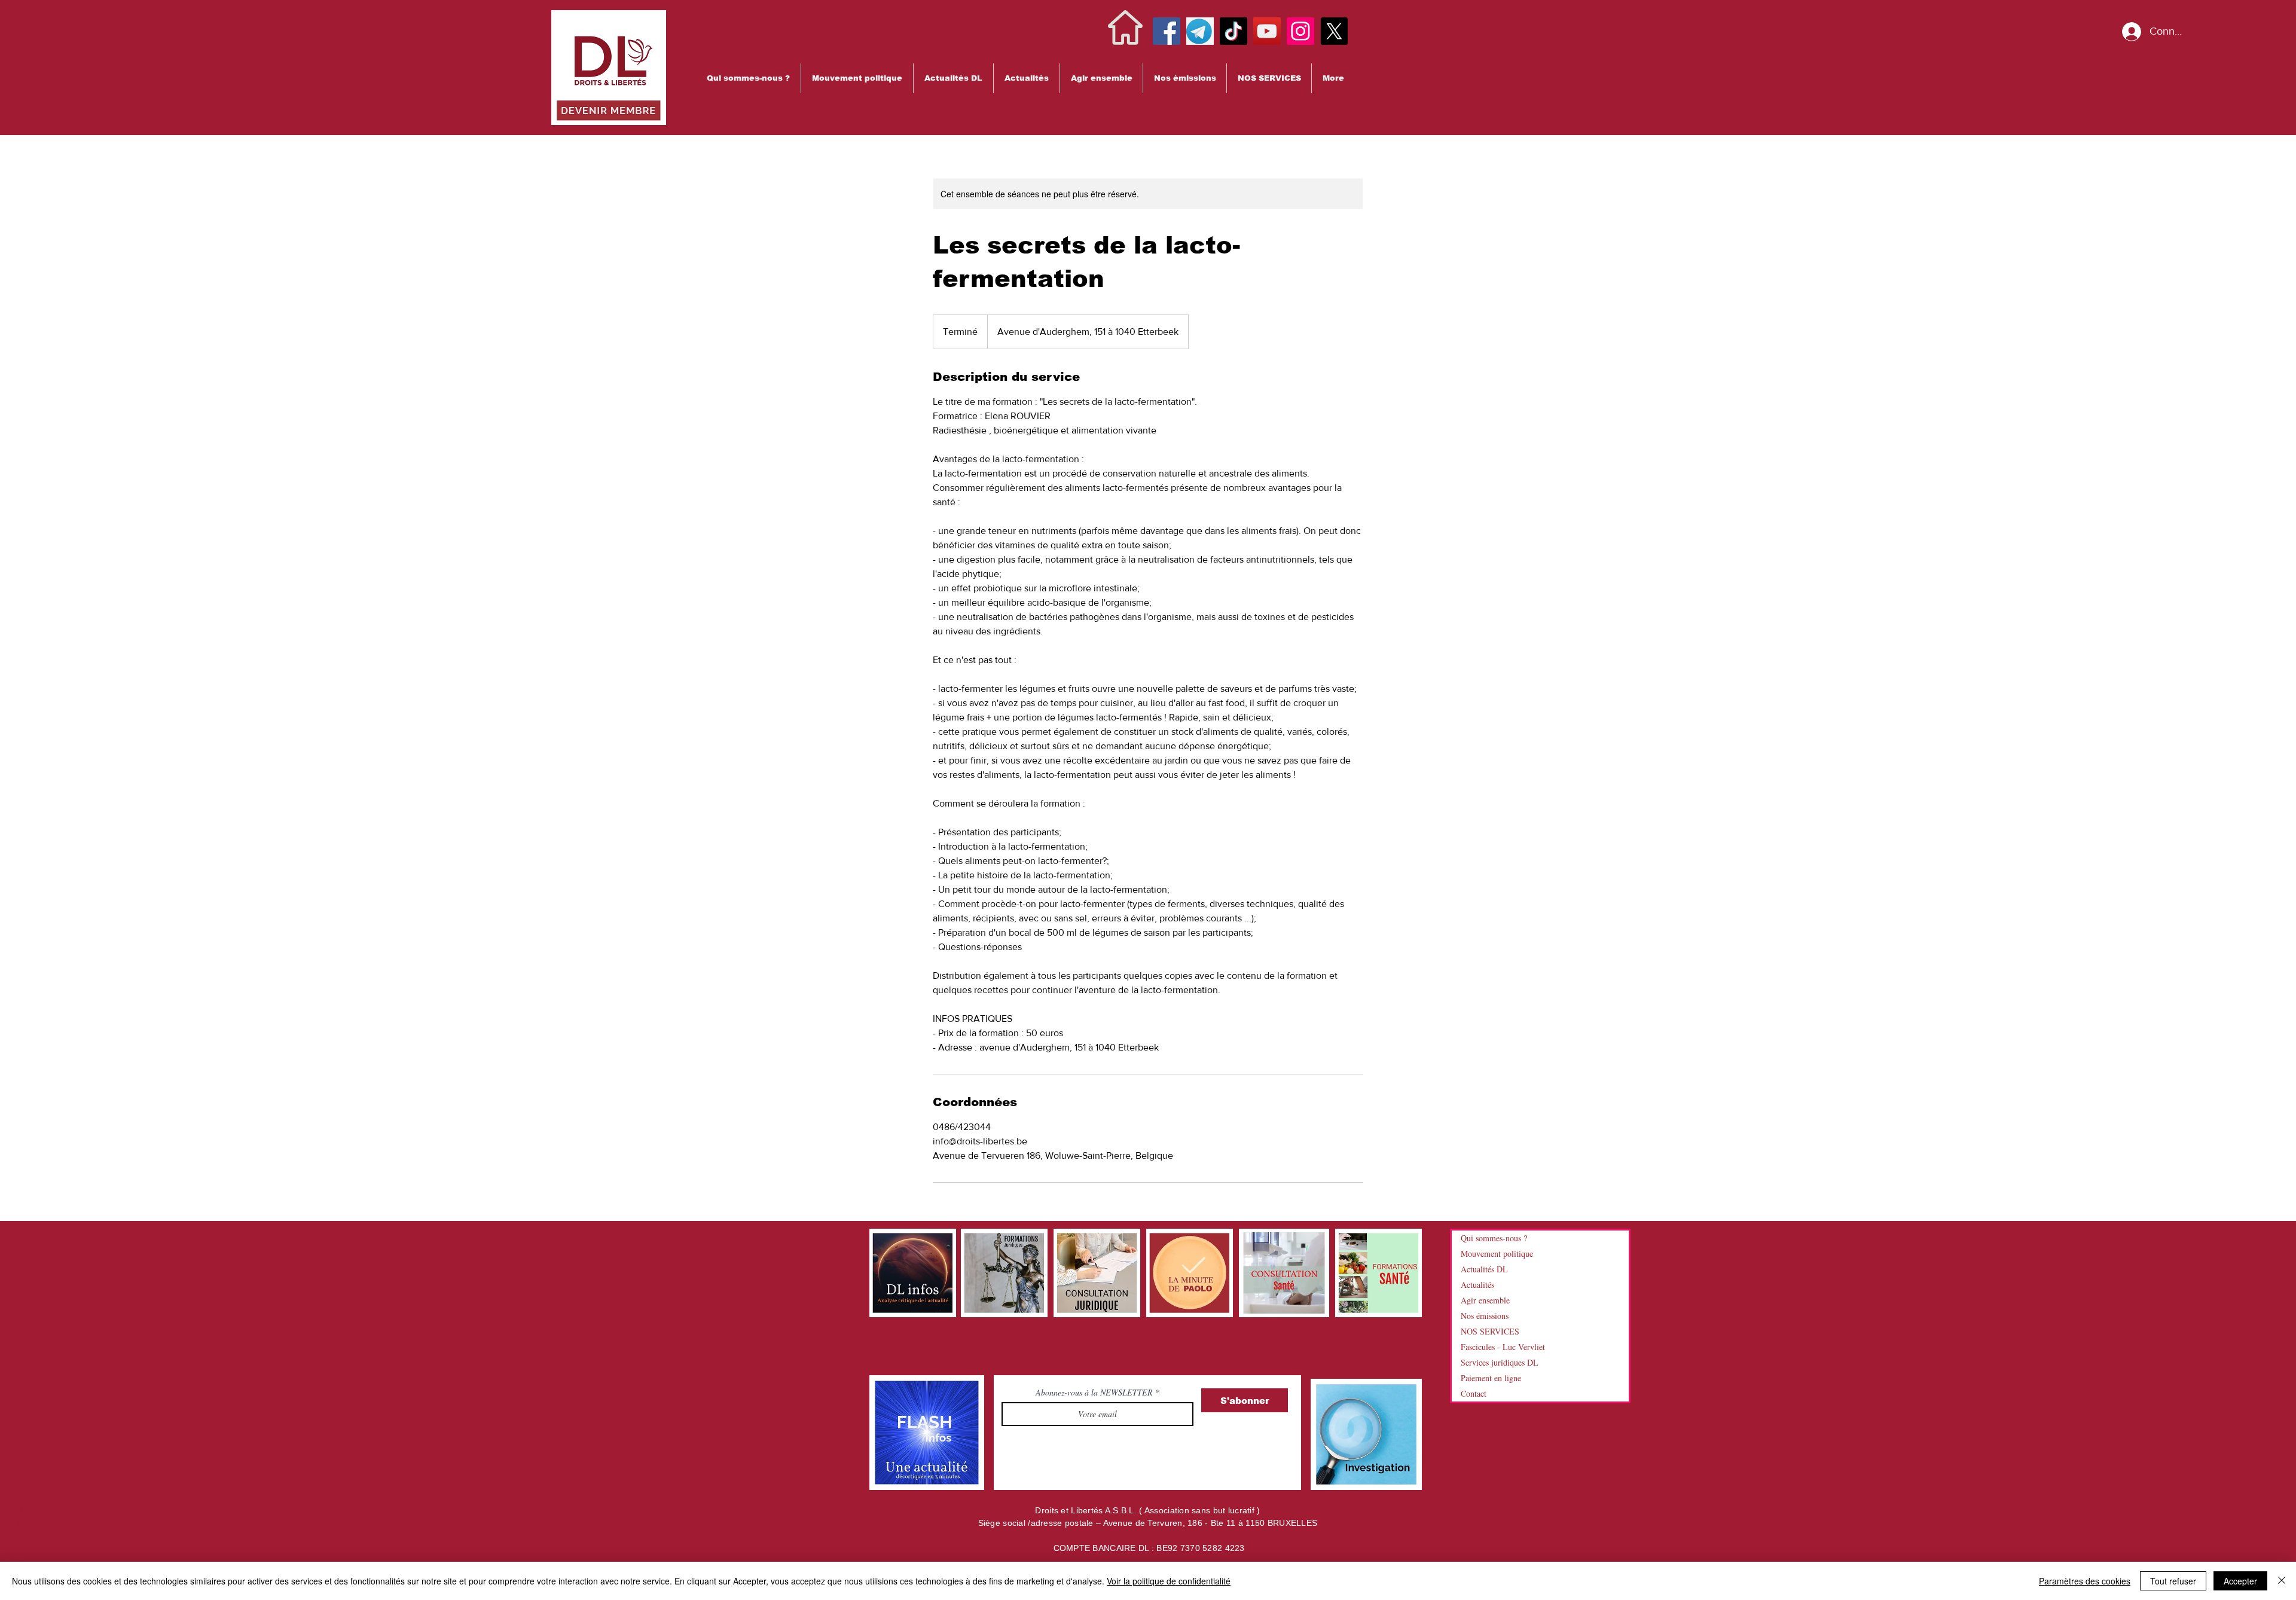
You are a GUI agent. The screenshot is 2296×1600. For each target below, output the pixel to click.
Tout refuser (2173, 1581)
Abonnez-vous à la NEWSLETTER (1095, 1393)
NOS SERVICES (1490, 1331)
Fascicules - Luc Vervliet (1503, 1347)
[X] (1334, 31)
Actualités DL (1484, 1269)
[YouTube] (1267, 31)
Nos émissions (1485, 1316)
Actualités (1477, 1285)
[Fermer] (2282, 1581)
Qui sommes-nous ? (1494, 1238)
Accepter (2240, 1581)
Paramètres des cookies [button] (2085, 1581)
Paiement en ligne (1491, 1378)
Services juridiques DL (1500, 1362)
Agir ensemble (1485, 1300)
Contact (1474, 1393)
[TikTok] (1234, 31)
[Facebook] (1167, 31)
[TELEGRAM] (1200, 31)
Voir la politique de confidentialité (1169, 1581)
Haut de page (19, 1543)
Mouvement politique (1497, 1254)
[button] (748, 78)
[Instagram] (1300, 31)
